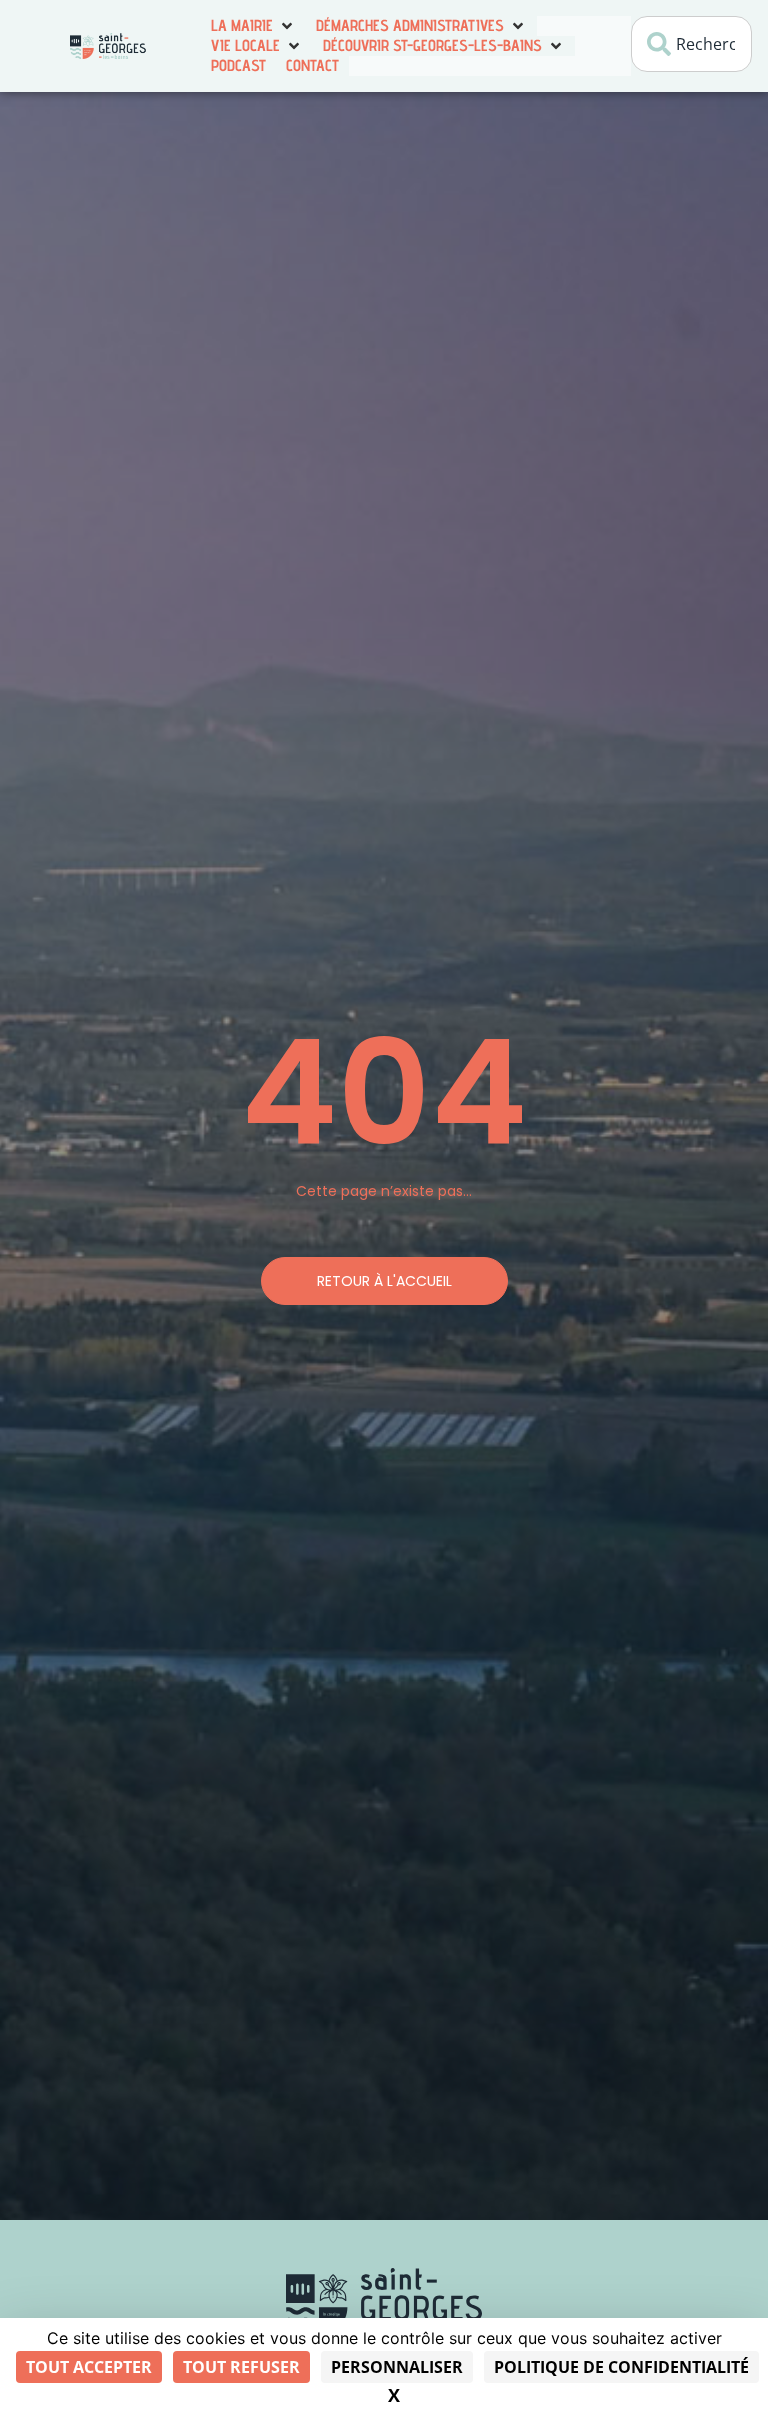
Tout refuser (241, 2367)
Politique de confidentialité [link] (621, 2367)
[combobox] (691, 44)
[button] (253, 26)
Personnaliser (397, 2367)
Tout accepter (89, 2367)
